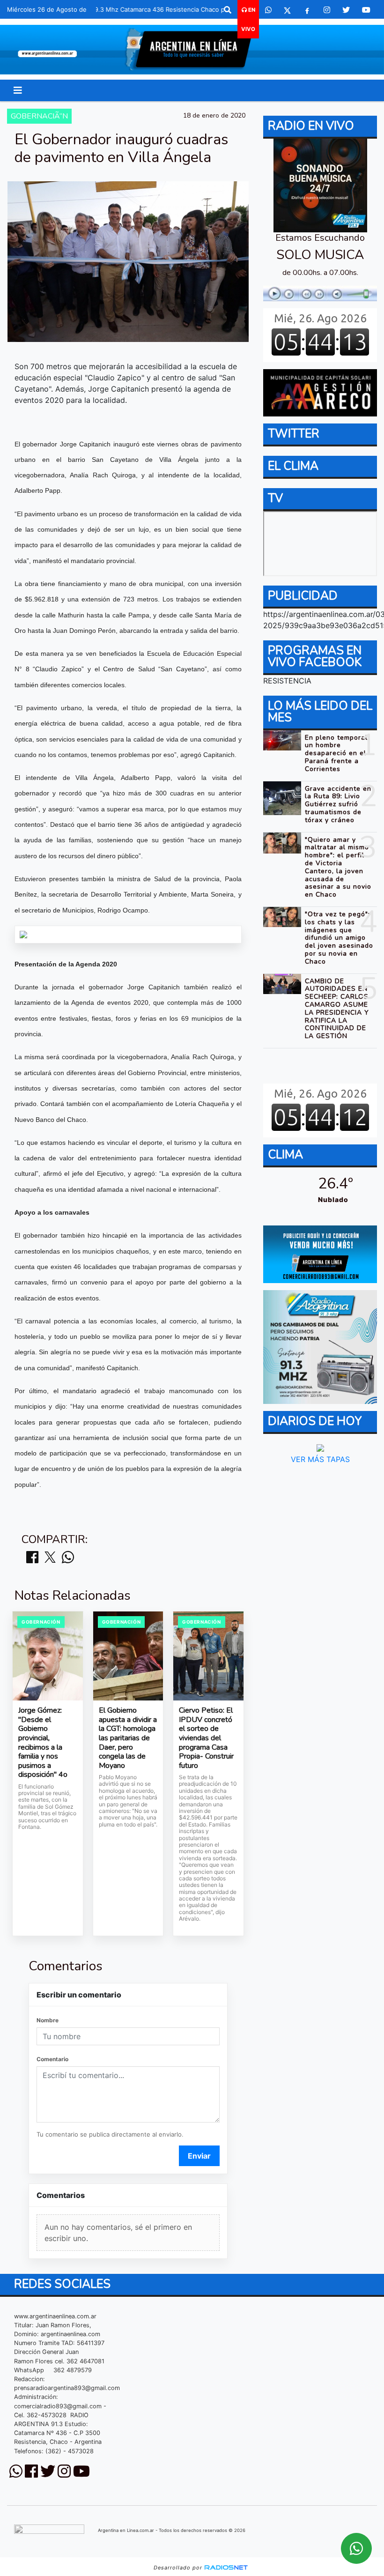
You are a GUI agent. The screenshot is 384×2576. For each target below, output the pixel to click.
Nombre (48, 2020)
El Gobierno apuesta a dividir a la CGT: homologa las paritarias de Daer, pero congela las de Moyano (128, 1738)
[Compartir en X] (50, 1558)
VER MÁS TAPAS (320, 1459)
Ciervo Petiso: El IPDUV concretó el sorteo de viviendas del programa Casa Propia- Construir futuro (206, 1738)
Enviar (199, 2156)
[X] (287, 10)
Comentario (52, 2059)
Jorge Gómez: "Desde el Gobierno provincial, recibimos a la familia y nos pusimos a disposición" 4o (43, 1743)
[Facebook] (307, 10)
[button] (228, 10)
